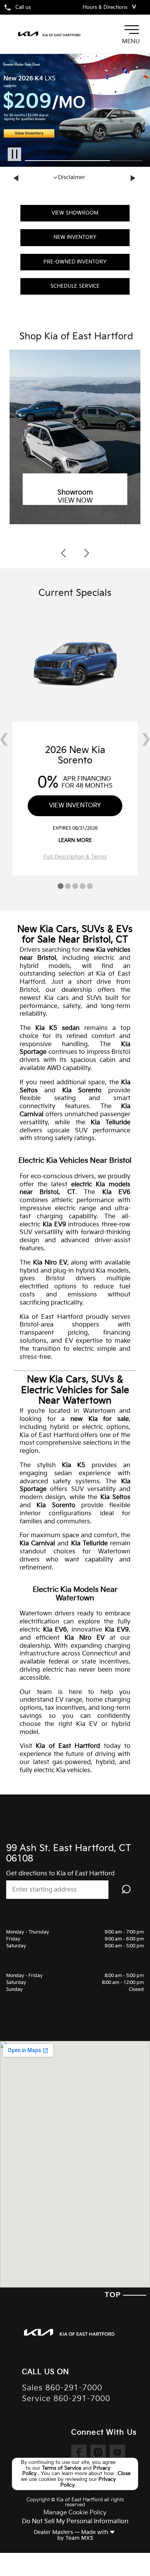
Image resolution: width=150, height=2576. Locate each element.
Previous (17, 178)
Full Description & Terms (75, 857)
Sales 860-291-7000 (62, 2388)
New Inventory (75, 237)
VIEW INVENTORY (75, 806)
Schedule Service (75, 286)
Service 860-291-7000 (66, 2399)
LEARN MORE (75, 840)
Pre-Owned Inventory (75, 262)
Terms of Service (62, 2468)
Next (133, 178)
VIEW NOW (75, 501)
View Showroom (75, 213)
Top (114, 2295)
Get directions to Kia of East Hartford (60, 1874)
